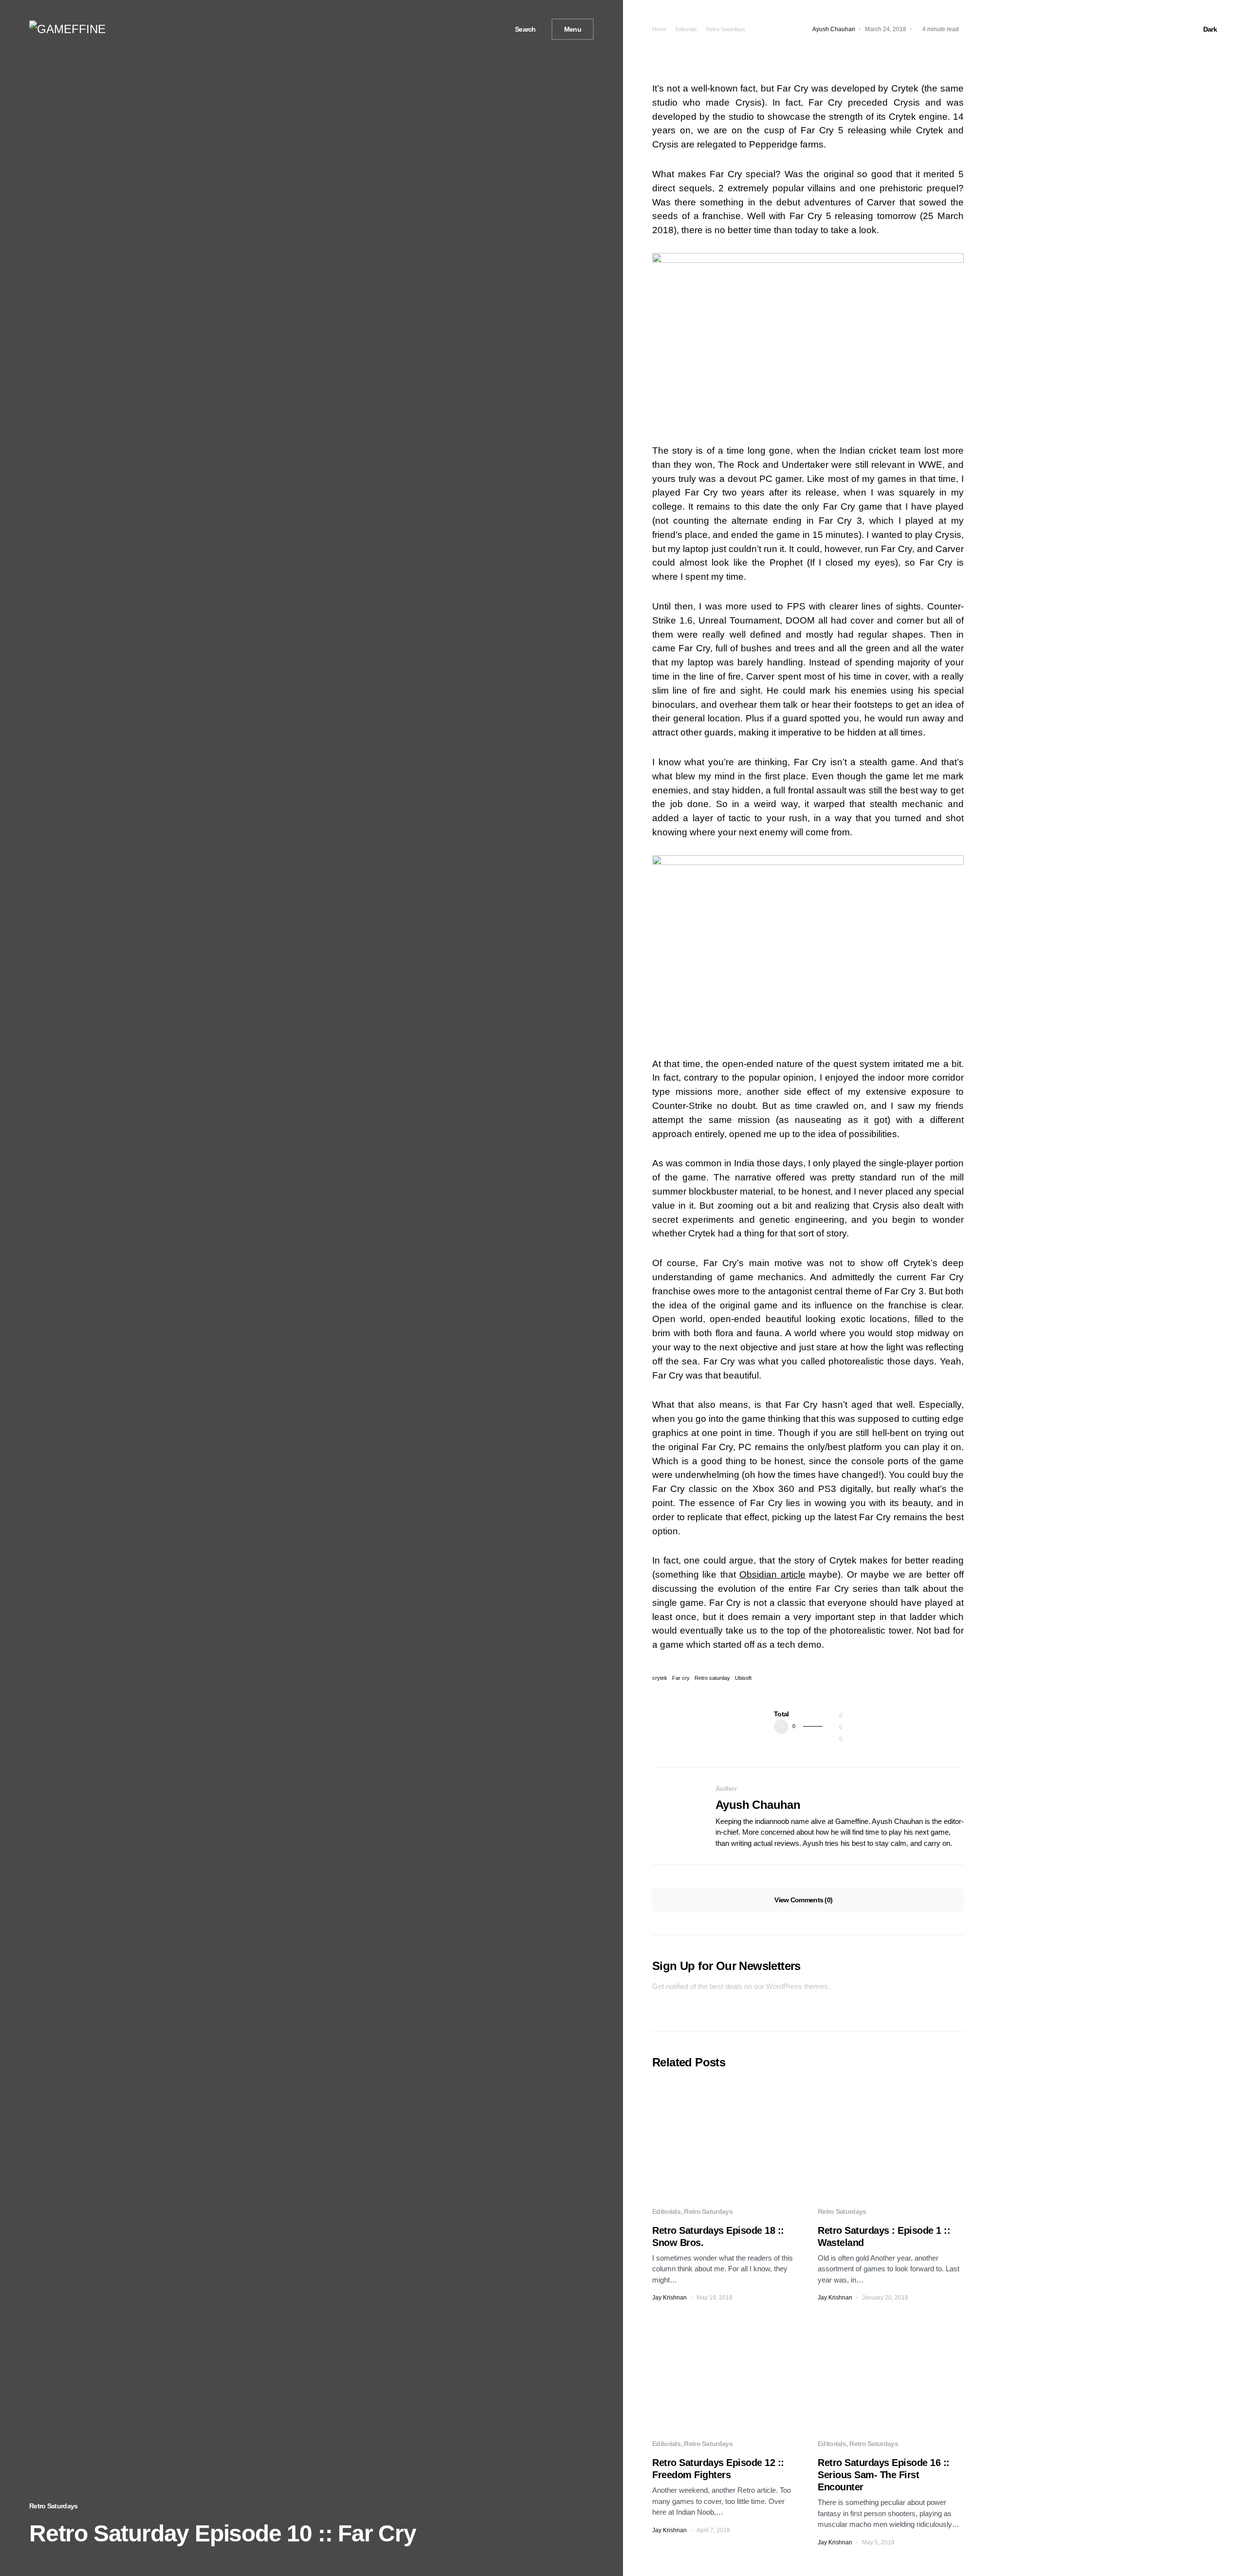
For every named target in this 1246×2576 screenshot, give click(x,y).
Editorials (686, 29)
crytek (660, 1678)
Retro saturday (712, 1678)
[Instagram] (489, 29)
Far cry (681, 1678)
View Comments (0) (803, 1900)
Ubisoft (743, 1678)
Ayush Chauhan (758, 1805)
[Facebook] (466, 29)
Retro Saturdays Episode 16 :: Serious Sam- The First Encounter (884, 2475)
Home (659, 29)
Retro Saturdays (54, 2506)
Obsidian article (772, 1574)
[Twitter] (477, 29)
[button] (522, 29)
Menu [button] (573, 29)
